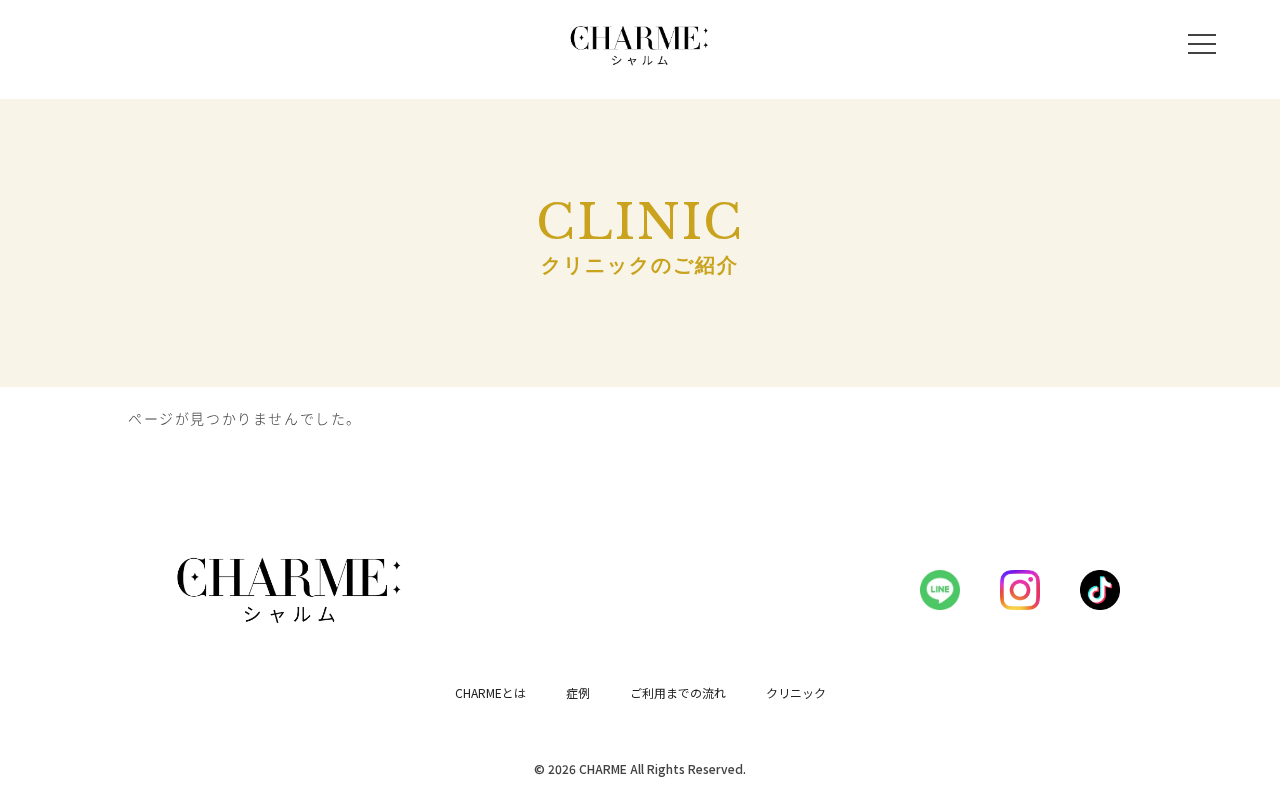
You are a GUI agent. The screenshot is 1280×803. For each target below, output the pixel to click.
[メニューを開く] (1202, 44)
